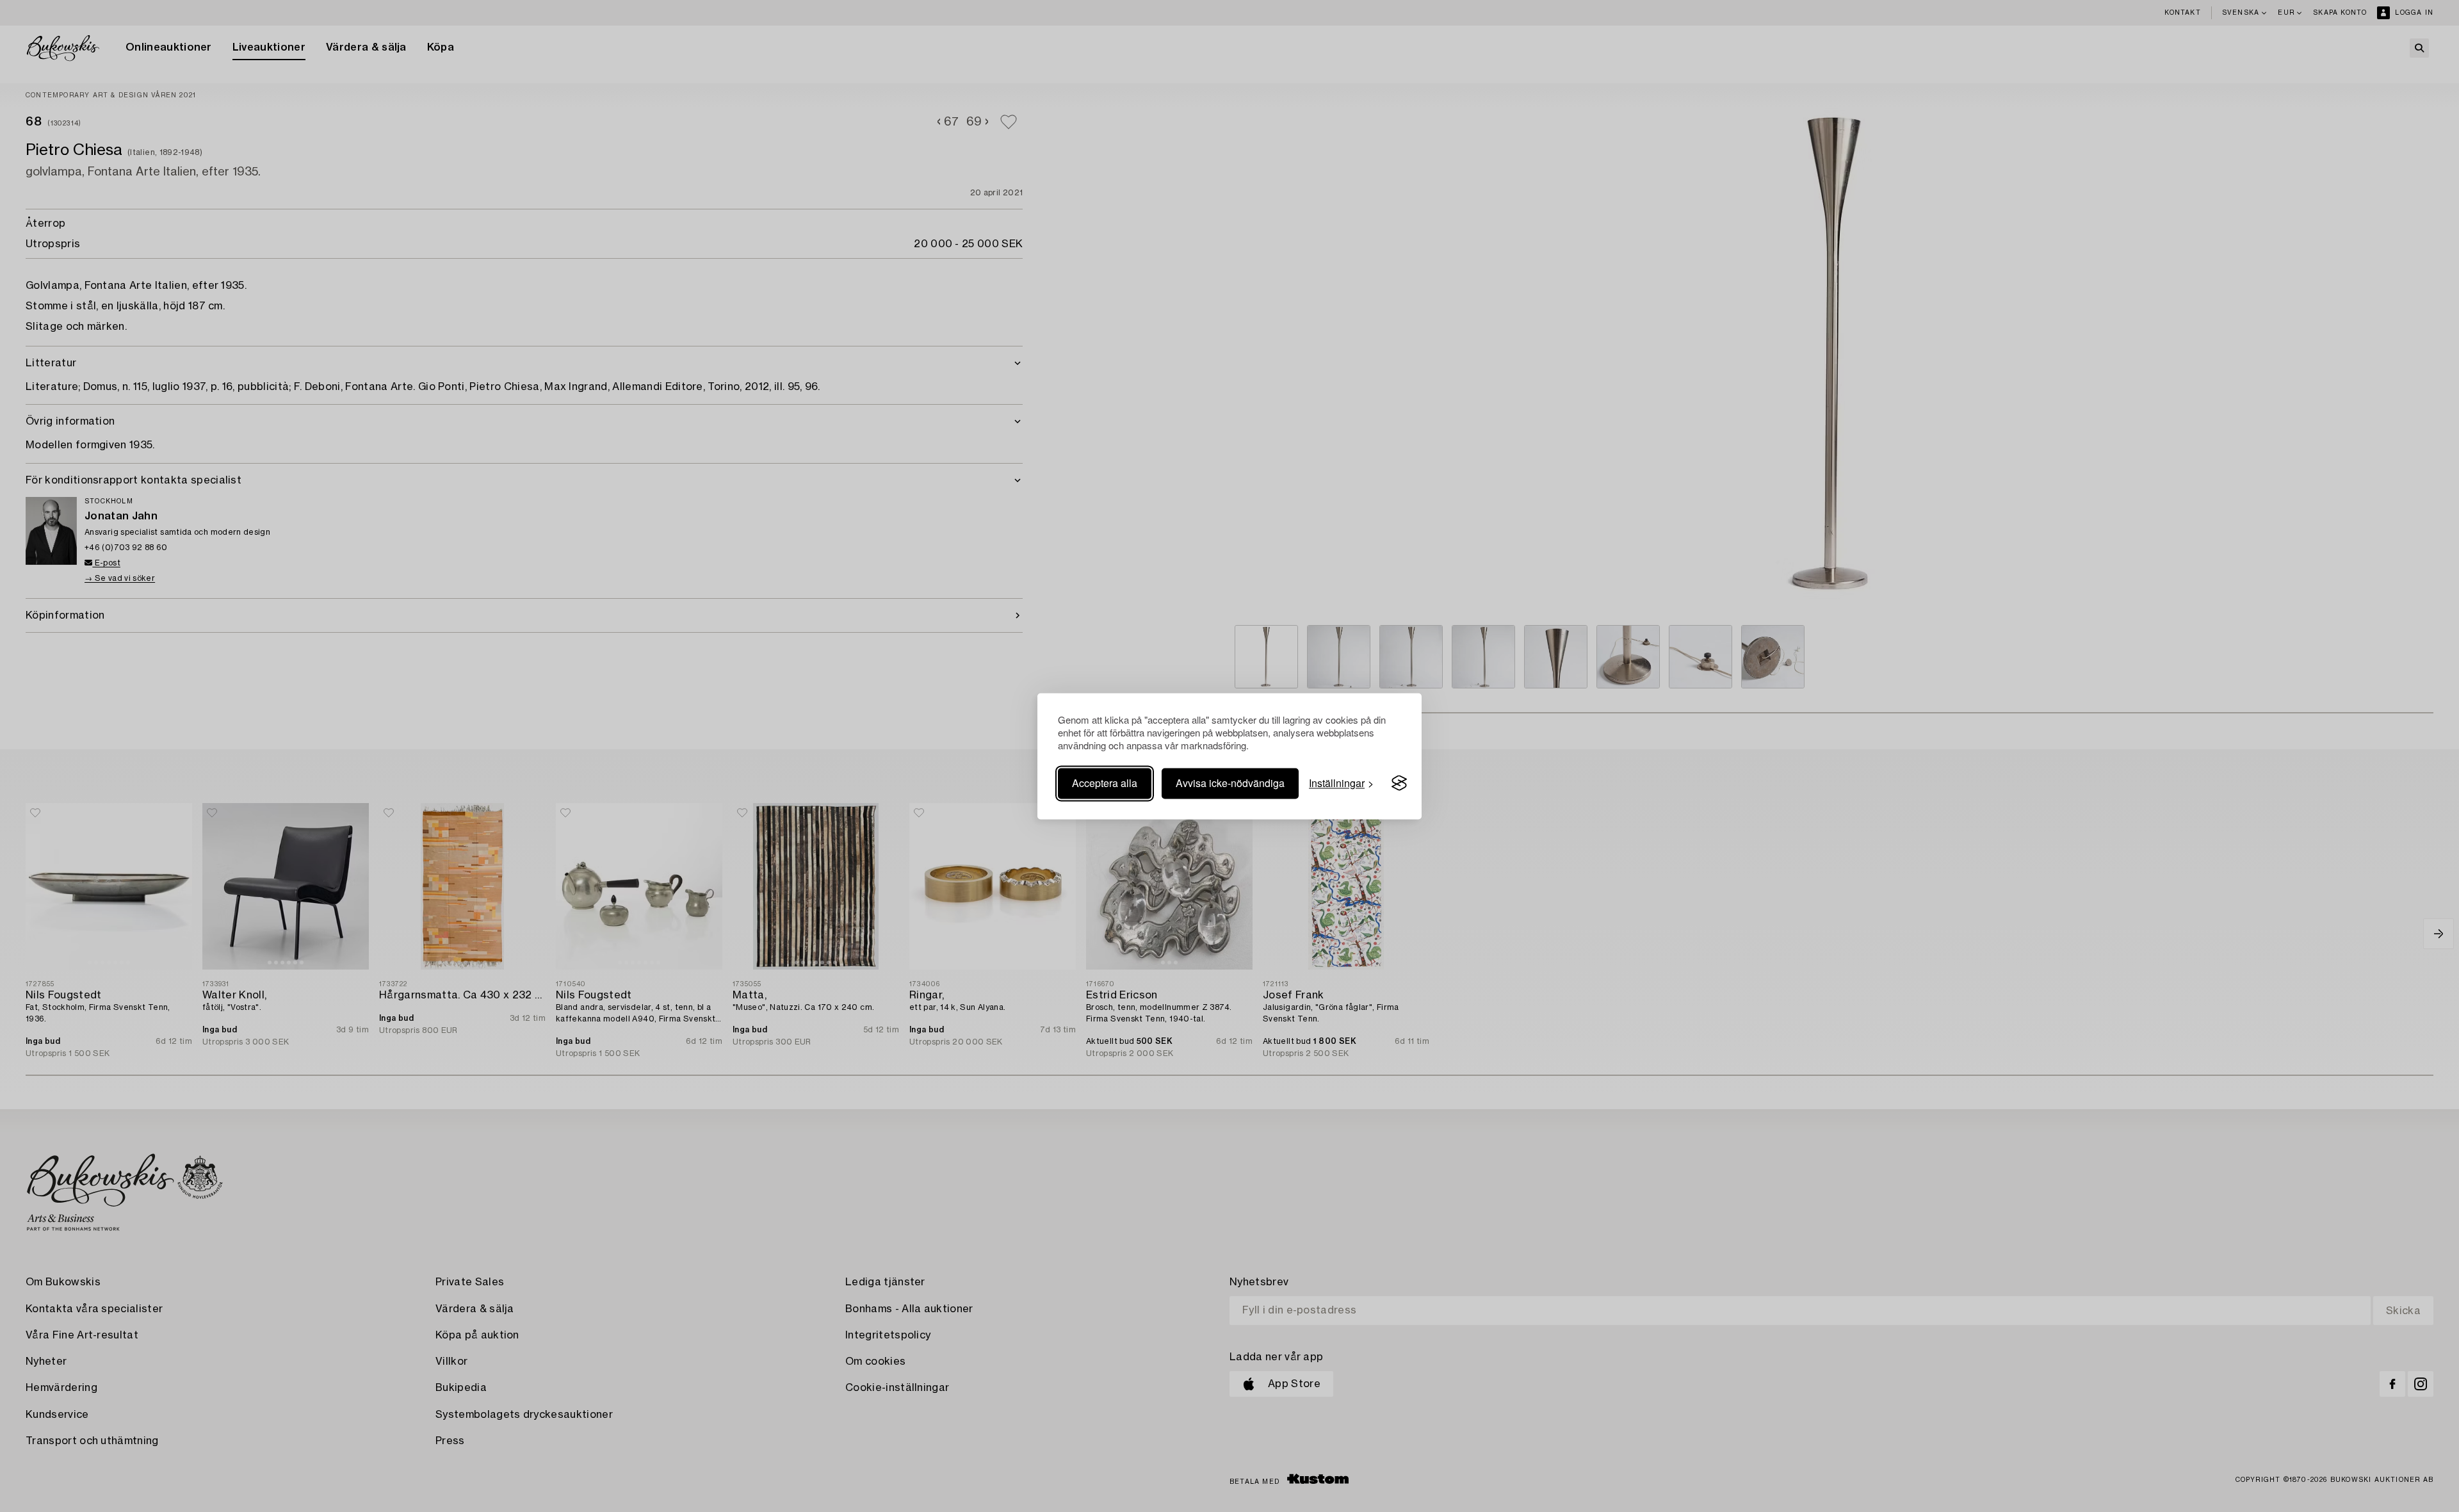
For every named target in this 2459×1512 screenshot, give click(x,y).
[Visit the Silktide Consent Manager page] (1399, 783)
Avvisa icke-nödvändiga (1230, 783)
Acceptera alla (1105, 783)
